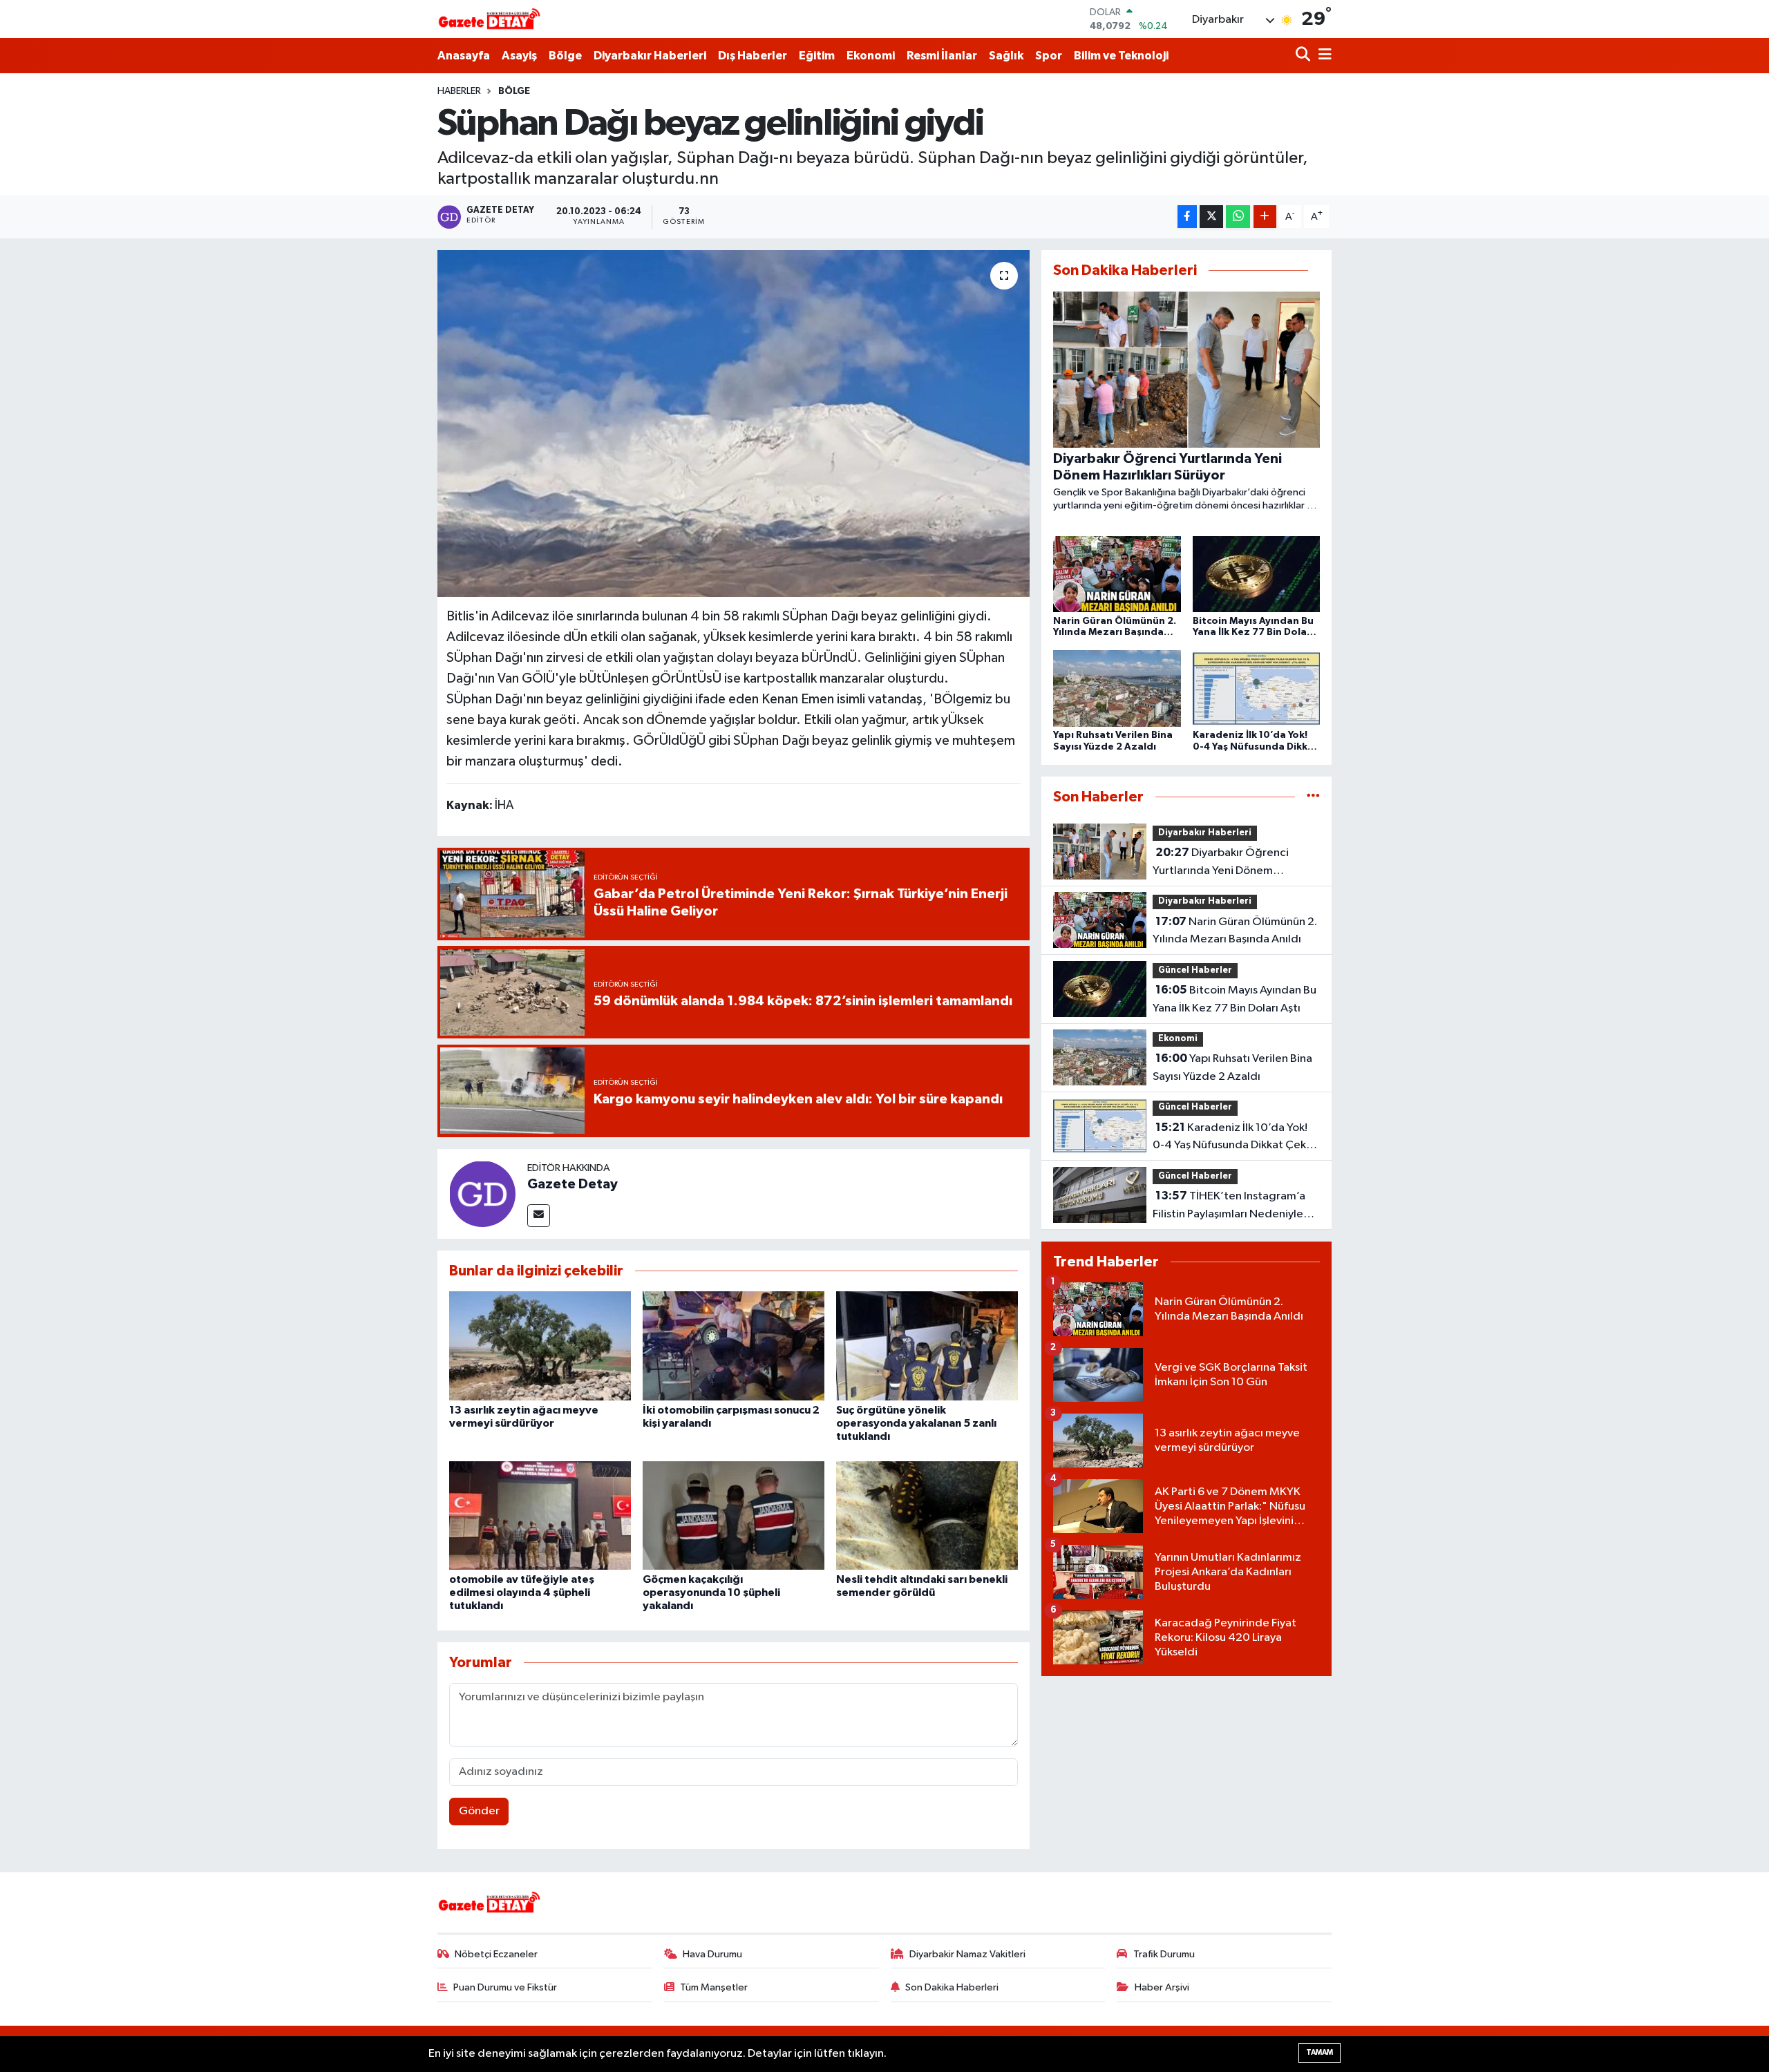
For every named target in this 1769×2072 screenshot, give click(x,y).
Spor (1049, 56)
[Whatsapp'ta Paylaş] (1238, 217)
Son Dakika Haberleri (952, 1987)
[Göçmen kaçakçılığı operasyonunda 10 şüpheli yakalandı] (734, 1515)
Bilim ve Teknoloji (1121, 56)
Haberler (459, 91)
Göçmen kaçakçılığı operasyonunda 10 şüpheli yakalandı (711, 1593)
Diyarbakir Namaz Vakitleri (967, 1954)
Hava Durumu (712, 1954)
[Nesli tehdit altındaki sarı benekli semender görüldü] (927, 1515)
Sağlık (1006, 56)
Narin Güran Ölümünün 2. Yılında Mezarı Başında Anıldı (1235, 931)
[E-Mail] (539, 1216)
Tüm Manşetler (714, 1987)
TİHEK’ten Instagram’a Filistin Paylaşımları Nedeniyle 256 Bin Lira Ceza (1229, 1206)
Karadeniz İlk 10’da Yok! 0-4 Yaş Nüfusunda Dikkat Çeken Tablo (1236, 1138)
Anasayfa (464, 56)
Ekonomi (871, 56)
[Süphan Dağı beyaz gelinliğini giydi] (734, 424)
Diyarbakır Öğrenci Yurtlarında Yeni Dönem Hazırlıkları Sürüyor (1221, 863)
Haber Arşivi (1162, 1987)
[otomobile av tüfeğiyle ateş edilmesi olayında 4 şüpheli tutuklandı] (540, 1515)
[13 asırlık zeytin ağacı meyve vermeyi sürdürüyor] (540, 1346)
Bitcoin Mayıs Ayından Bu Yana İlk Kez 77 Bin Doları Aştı (1234, 999)
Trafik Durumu (1164, 1954)
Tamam (1319, 2052)
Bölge (565, 56)
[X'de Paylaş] (1211, 217)
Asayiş (519, 56)
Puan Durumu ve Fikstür (505, 1987)
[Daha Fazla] (1265, 217)
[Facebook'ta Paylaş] (1187, 217)
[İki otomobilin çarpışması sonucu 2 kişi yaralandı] (734, 1346)
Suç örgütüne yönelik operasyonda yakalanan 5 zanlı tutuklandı (916, 1423)
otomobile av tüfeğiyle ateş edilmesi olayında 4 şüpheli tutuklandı (522, 1593)
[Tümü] (1313, 797)
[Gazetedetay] (489, 19)
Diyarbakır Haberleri (650, 56)
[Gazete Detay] (482, 1194)
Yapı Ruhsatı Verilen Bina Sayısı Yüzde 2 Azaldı (1232, 1067)
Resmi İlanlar (942, 56)
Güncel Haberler (1195, 970)
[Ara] (1304, 56)
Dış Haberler (753, 56)
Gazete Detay (573, 1184)
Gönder (479, 1811)
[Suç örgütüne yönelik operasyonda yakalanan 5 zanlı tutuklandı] (927, 1346)
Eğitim (817, 56)
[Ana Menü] (1323, 56)
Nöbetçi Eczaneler (496, 1954)
